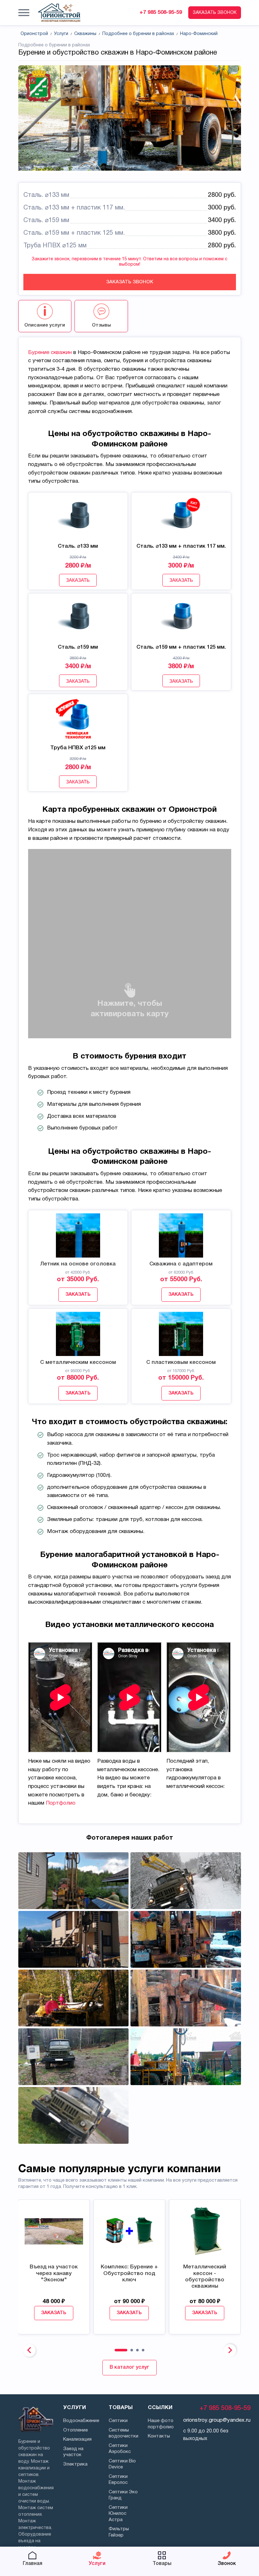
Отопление (75, 2430)
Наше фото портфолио (161, 2424)
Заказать (78, 580)
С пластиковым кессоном (181, 1362)
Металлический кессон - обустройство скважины (205, 2277)
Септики (118, 2421)
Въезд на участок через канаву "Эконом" (54, 2273)
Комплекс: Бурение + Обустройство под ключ (129, 2273)
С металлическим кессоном (78, 1362)
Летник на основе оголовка (78, 1264)
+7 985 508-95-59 (161, 12)
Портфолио (61, 1803)
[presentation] (29, 2350)
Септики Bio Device (122, 2464)
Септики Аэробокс (120, 2449)
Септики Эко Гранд (123, 2495)
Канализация (77, 2439)
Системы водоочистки (123, 2433)
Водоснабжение (81, 2421)
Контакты (159, 2436)
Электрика (75, 2464)
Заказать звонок (130, 282)
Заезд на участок (73, 2452)
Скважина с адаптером (181, 1264)
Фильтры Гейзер (119, 2532)
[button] (24, 13)
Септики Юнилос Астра (118, 2514)
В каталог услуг (129, 2367)
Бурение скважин (50, 353)
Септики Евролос (118, 2480)
